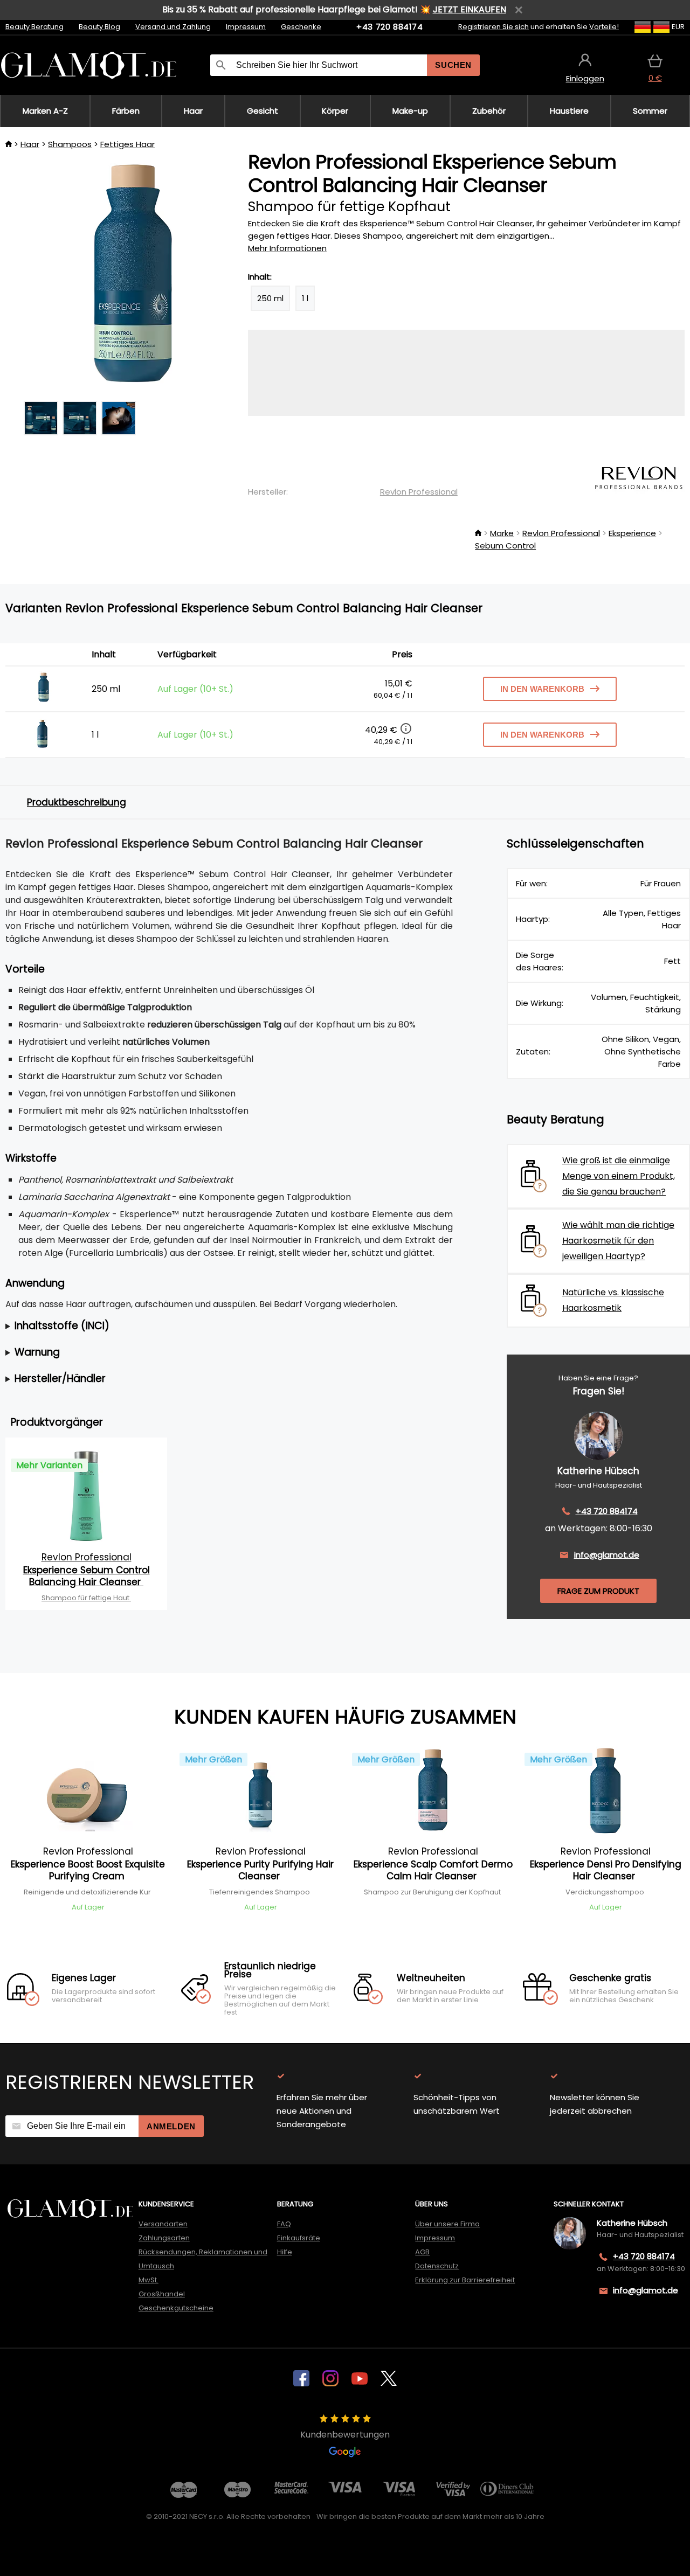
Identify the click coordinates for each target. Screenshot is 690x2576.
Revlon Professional (419, 492)
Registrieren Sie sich (494, 27)
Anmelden (171, 2126)
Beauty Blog (99, 27)
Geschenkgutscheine (176, 2308)
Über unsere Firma (447, 2224)
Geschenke (301, 27)
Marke (502, 533)
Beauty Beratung (34, 27)
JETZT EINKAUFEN (470, 9)
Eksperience (632, 533)
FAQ (284, 2224)
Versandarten (163, 2224)
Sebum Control (505, 546)
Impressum (246, 27)
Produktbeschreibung (77, 802)
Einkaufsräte (299, 2238)
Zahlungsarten (164, 2238)
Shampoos (70, 144)
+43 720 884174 (389, 27)
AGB (422, 2252)
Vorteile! (604, 27)
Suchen (453, 65)
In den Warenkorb (542, 689)
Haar (30, 144)
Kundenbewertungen (345, 2435)
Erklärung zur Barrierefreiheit (465, 2280)
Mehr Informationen (287, 248)
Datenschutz (437, 2266)
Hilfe (285, 2252)
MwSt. (149, 2280)
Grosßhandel (162, 2294)
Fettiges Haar (127, 144)
